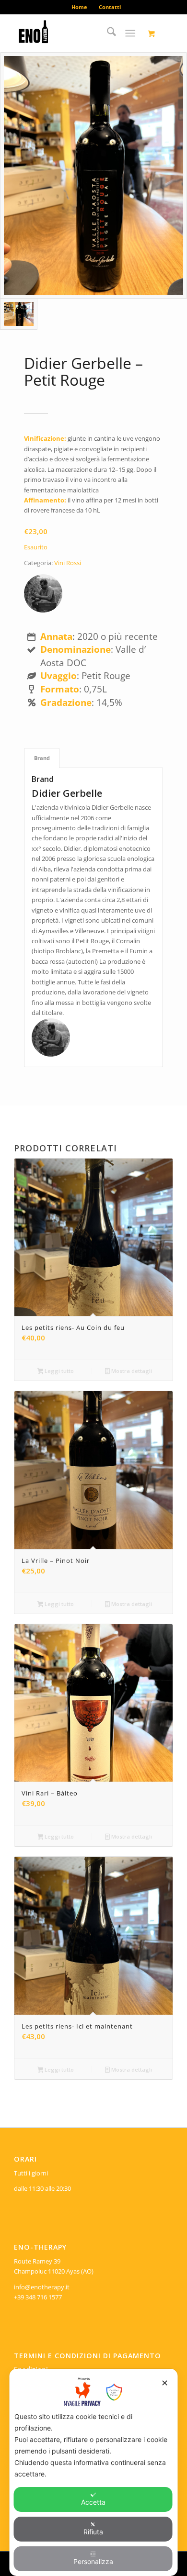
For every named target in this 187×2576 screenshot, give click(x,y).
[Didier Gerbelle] (43, 595)
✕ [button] (165, 2383)
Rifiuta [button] (93, 2532)
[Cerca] (107, 33)
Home (79, 7)
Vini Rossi (68, 563)
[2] (77, 33)
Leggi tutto (58, 1371)
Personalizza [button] (93, 2561)
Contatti (110, 7)
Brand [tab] (42, 758)
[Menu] (130, 33)
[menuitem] (80, 7)
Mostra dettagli (131, 1371)
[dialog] (94, 2472)
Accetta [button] (93, 2502)
